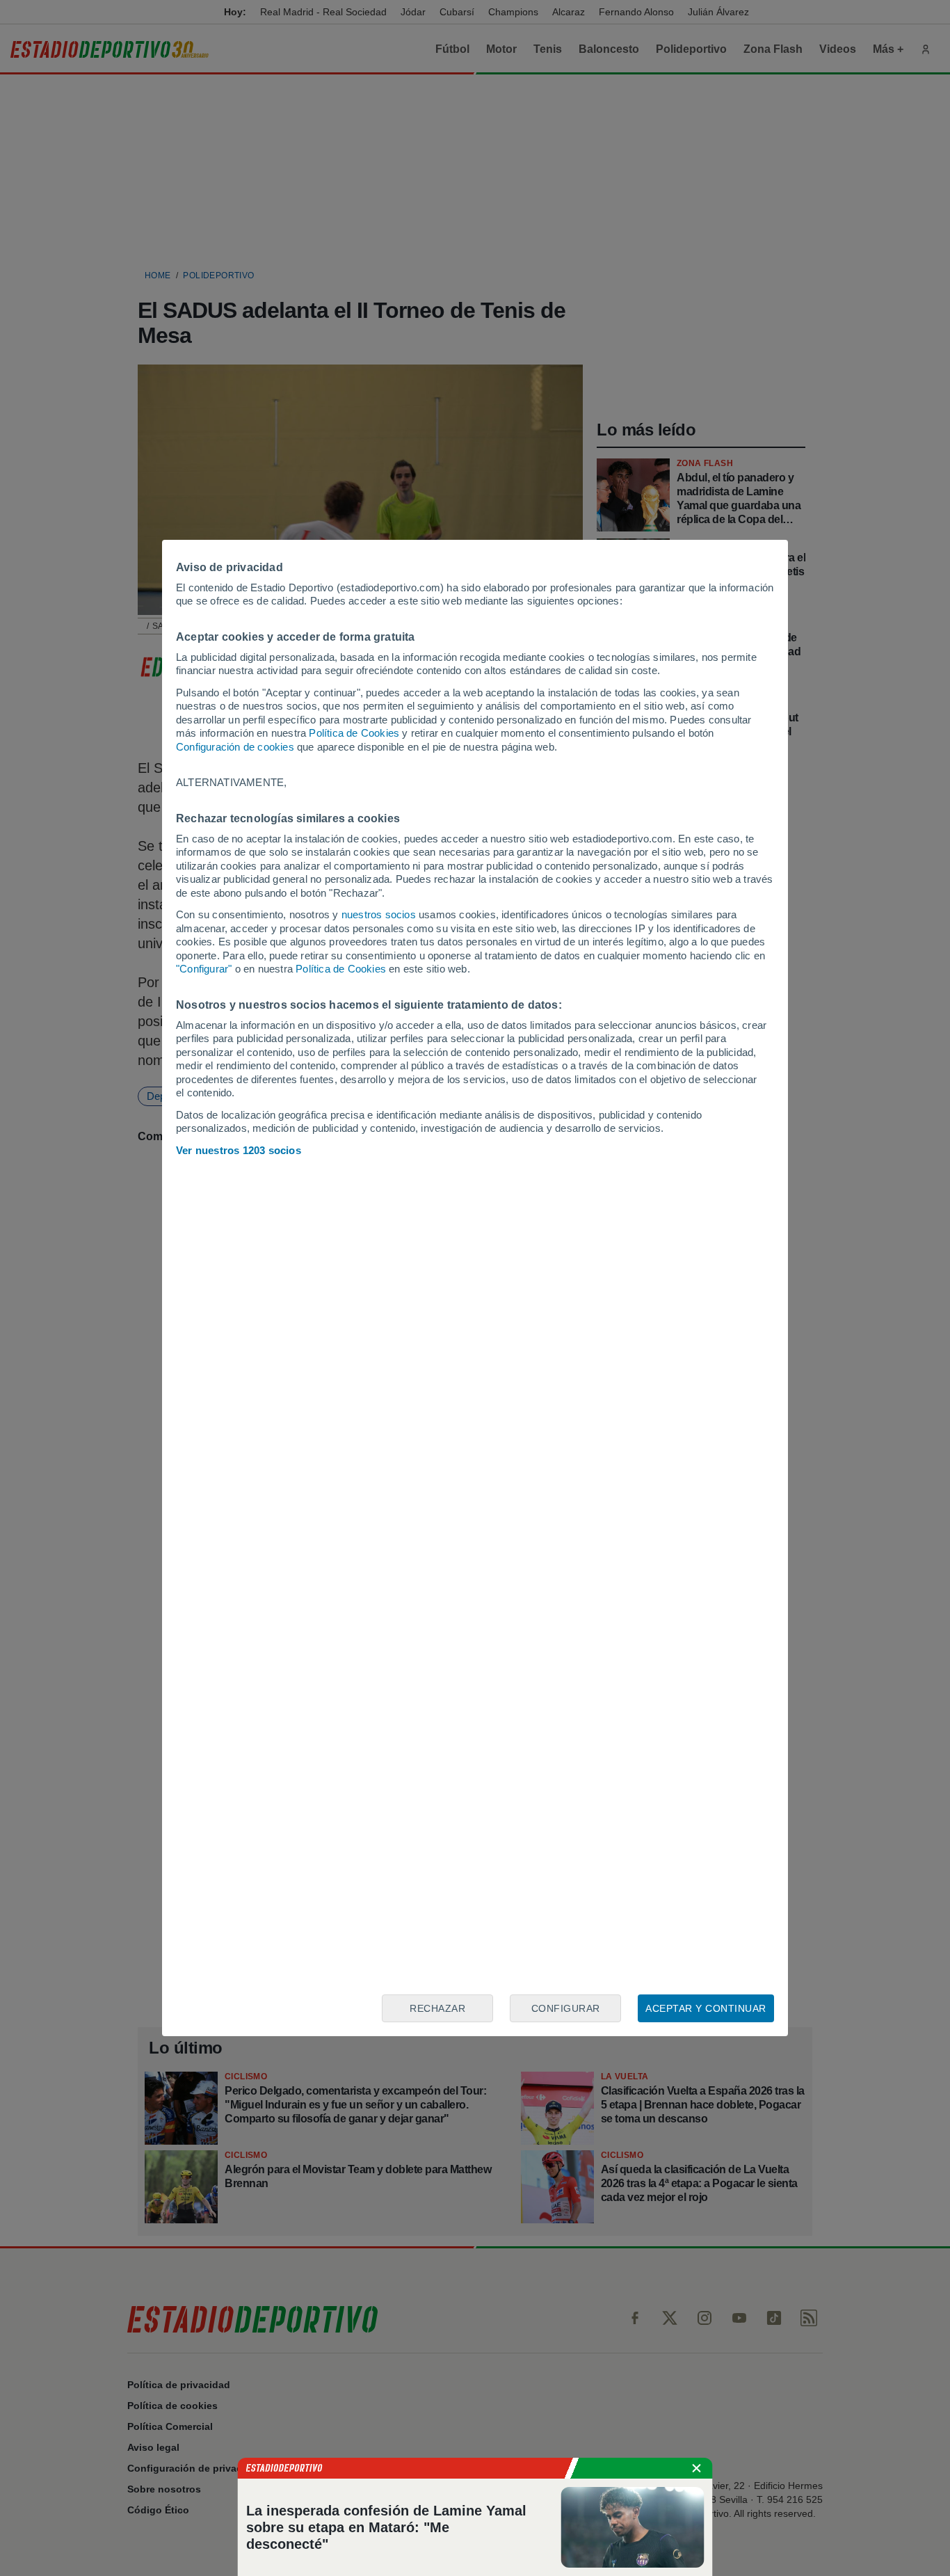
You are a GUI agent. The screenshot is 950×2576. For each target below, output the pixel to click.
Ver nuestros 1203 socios (239, 1150)
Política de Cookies (354, 733)
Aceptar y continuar (706, 2008)
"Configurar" (204, 969)
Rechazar (437, 2008)
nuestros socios (379, 914)
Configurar (566, 2008)
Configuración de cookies (235, 747)
